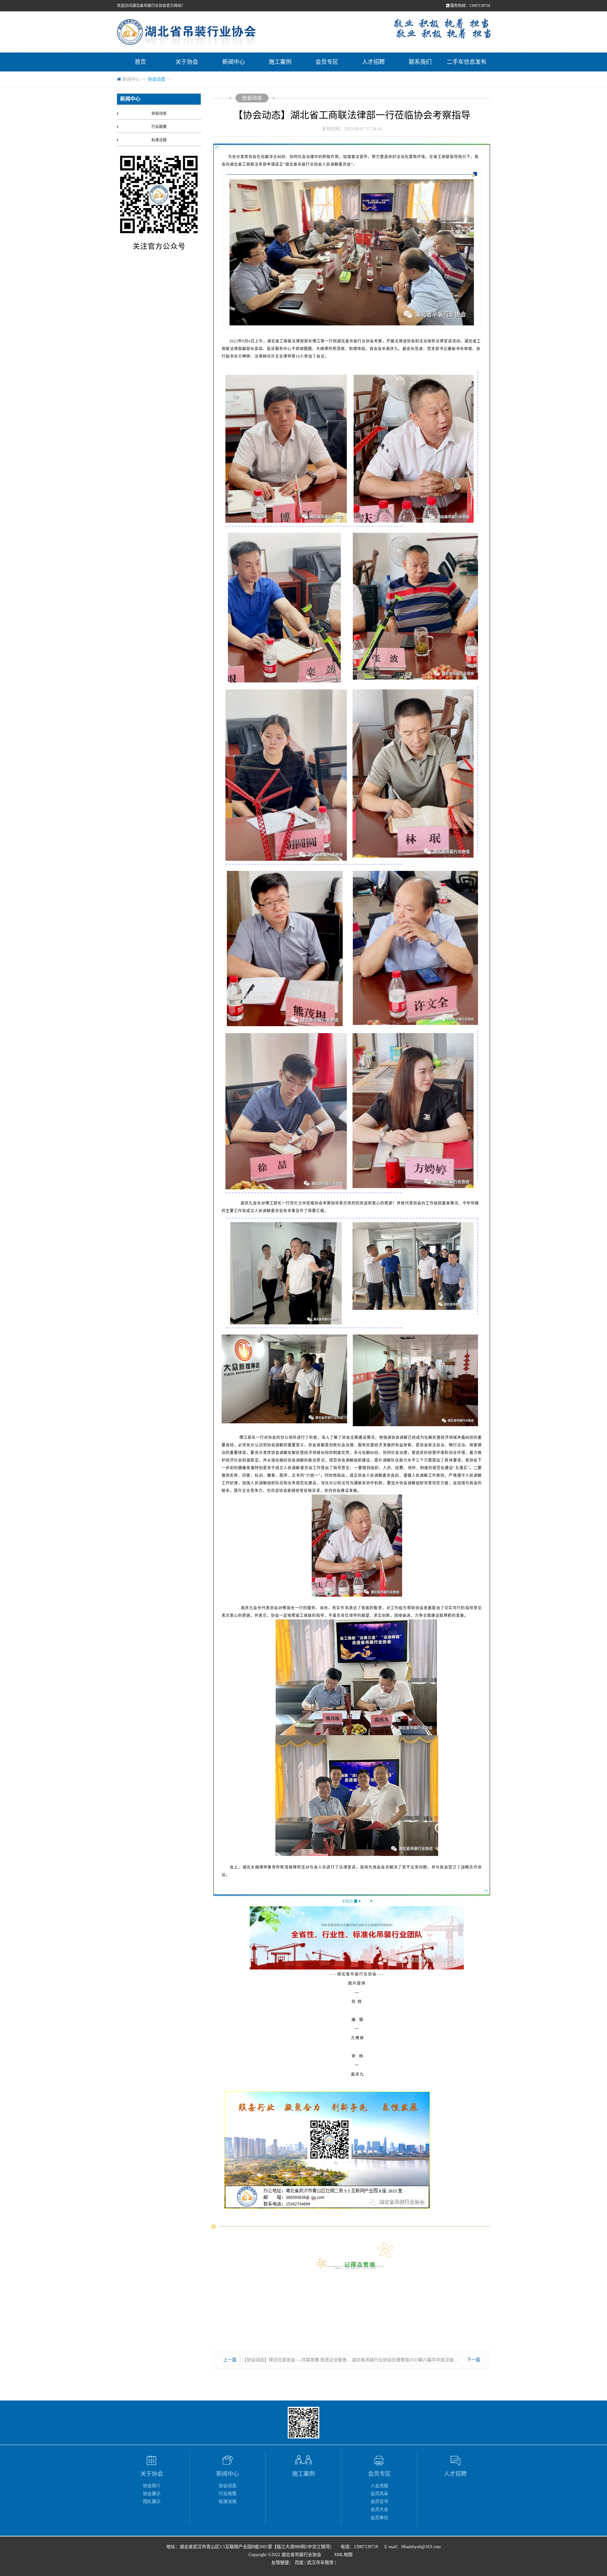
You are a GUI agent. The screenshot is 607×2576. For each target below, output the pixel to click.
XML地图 (343, 2555)
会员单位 (379, 2518)
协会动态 (156, 79)
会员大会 (379, 2509)
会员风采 (379, 2494)
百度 (299, 2563)
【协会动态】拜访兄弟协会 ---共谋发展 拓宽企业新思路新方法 (303, 2360)
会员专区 (327, 62)
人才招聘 (373, 62)
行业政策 (159, 127)
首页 (140, 62)
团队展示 (152, 2502)
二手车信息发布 (467, 62)
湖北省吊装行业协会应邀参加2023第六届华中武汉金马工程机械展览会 (420, 2360)
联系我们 (420, 62)
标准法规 (159, 140)
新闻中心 (234, 62)
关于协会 (187, 62)
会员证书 (379, 2502)
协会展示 (152, 2494)
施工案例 (280, 62)
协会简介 (152, 2486)
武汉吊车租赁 (320, 2563)
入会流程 (379, 2486)
